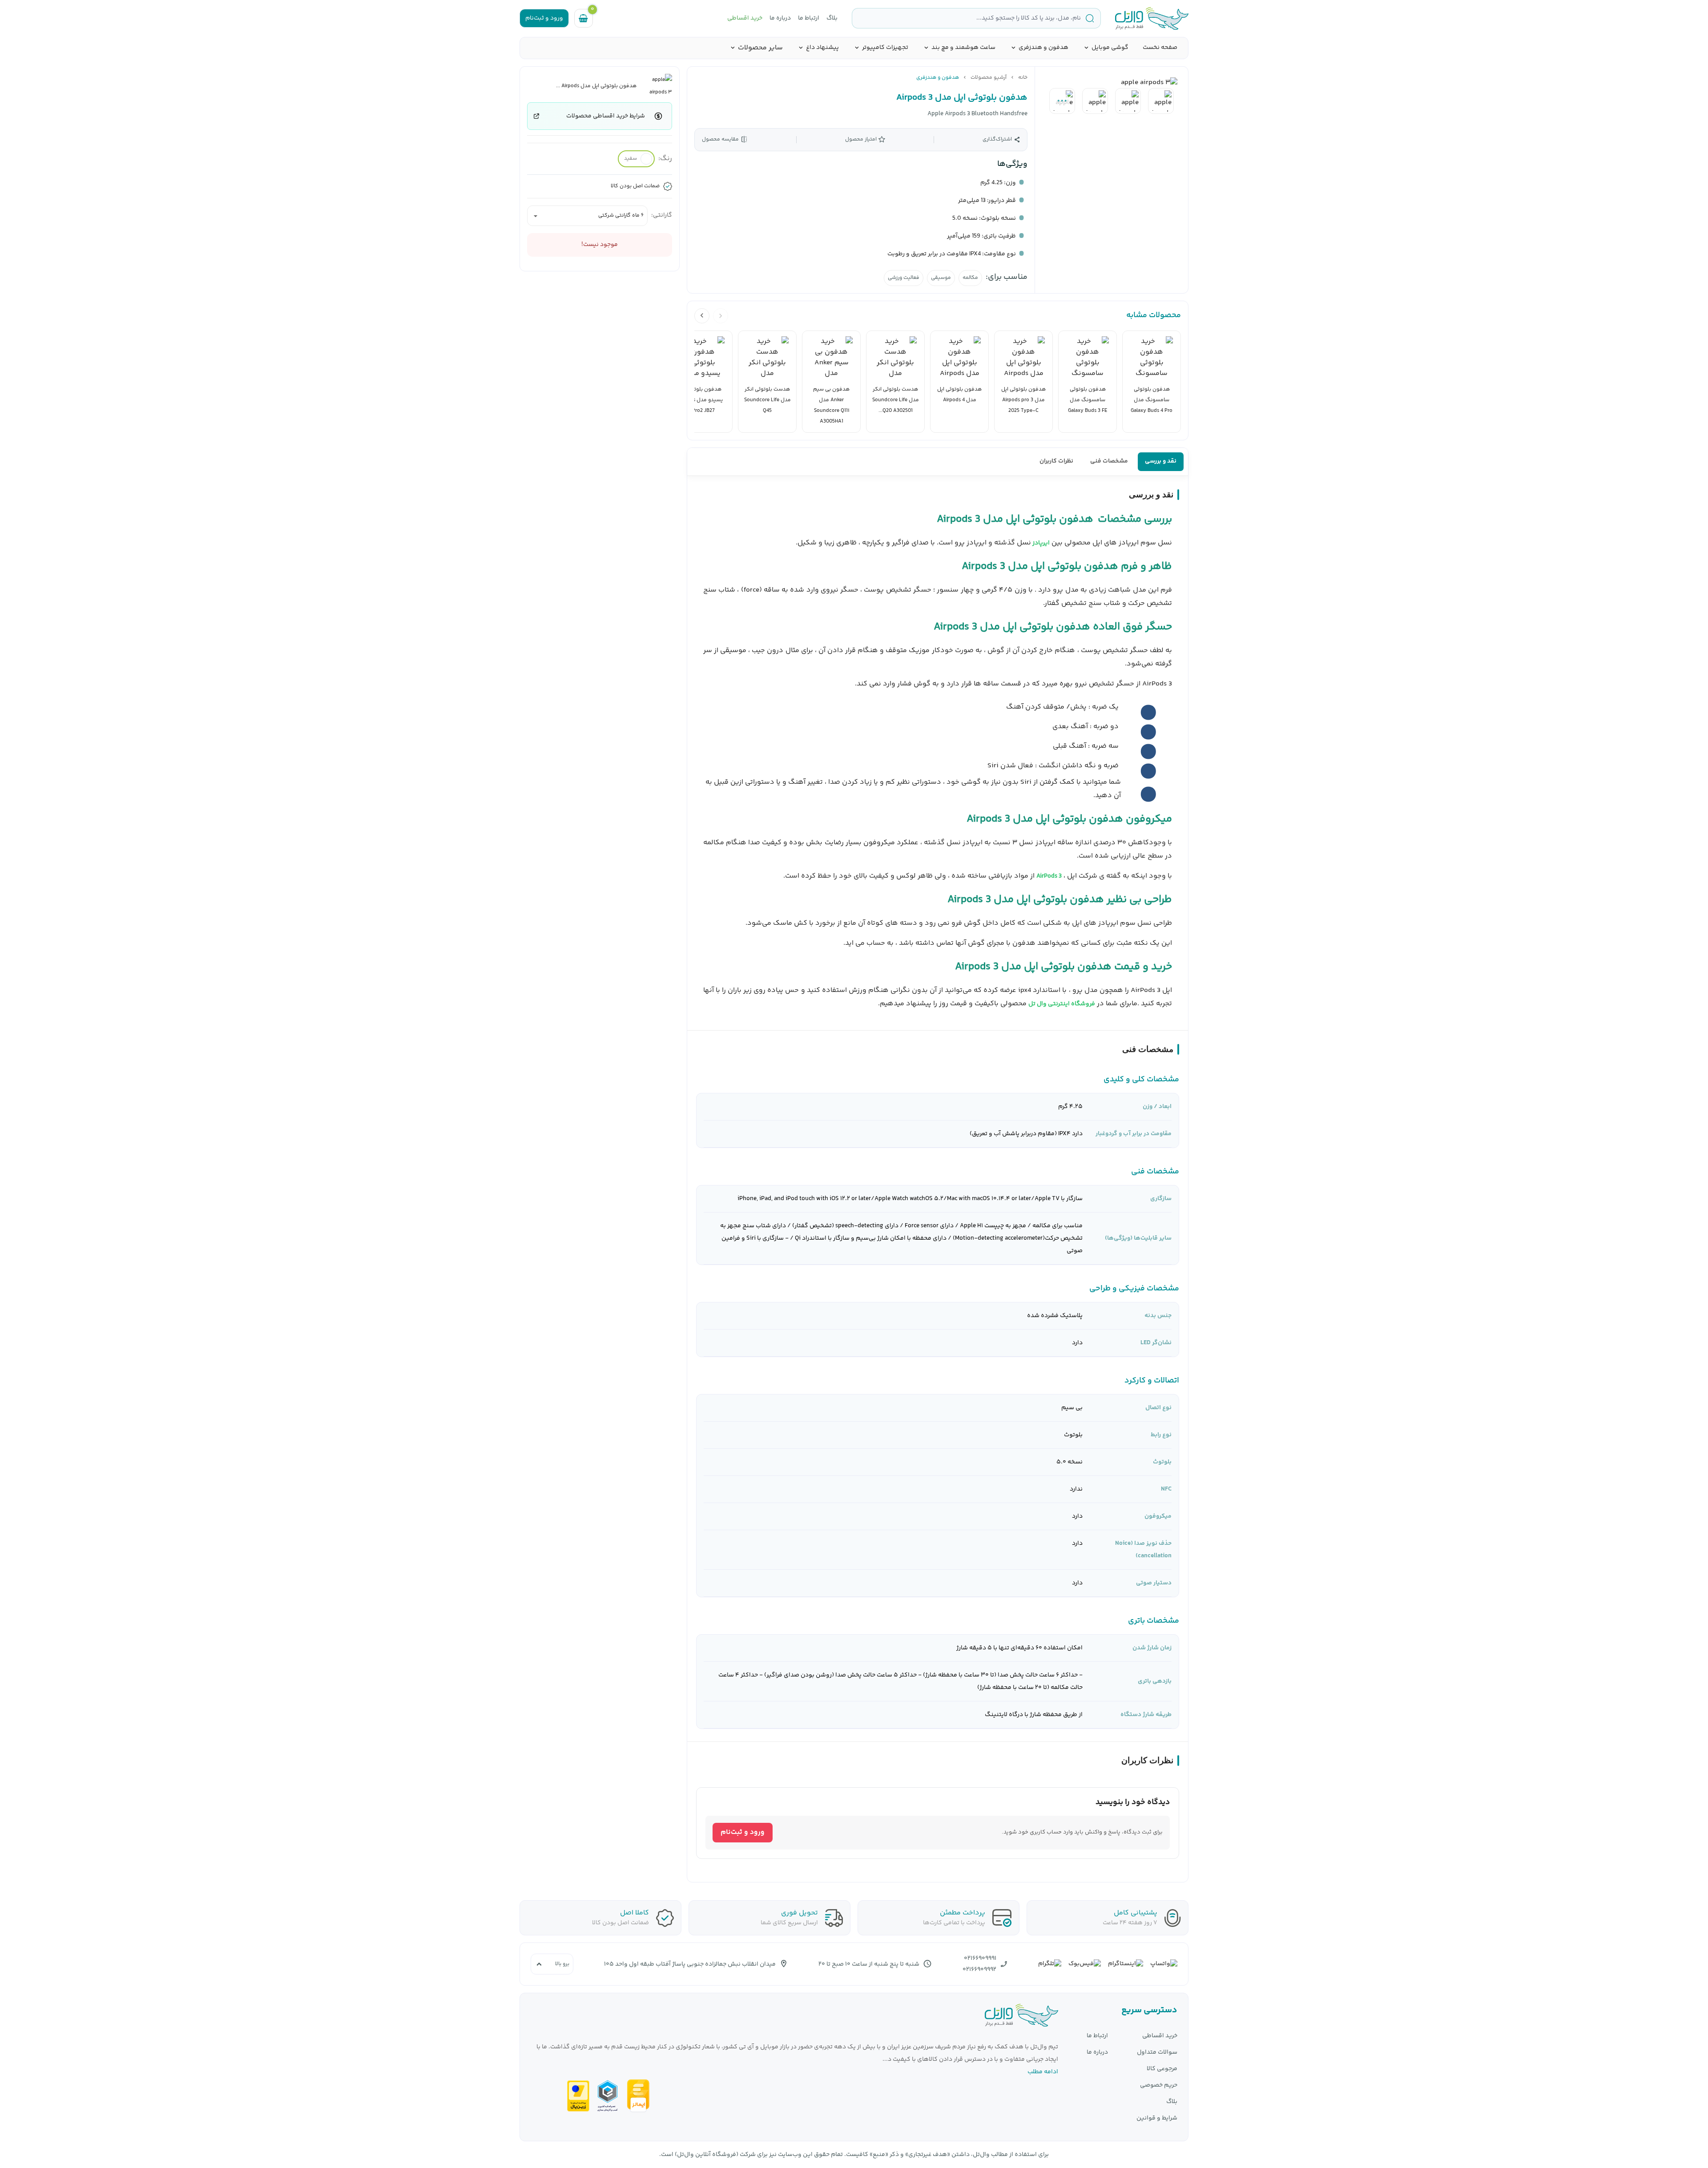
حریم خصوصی (1159, 2085)
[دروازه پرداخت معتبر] (578, 2096)
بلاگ (832, 18)
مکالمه (970, 278)
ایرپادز (1040, 543)
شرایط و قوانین (1157, 2118)
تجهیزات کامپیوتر (885, 48)
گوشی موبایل (1110, 48)
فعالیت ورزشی (904, 278)
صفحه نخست (1160, 48)
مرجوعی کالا (1162, 2069)
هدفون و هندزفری (1043, 48)
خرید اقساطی (745, 18)
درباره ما (780, 18)
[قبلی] (721, 316)
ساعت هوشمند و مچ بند (963, 48)
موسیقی (941, 278)
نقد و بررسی (1161, 461)
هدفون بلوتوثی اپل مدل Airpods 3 (962, 98)
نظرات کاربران (1056, 461)
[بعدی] (702, 316)
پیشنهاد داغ (822, 48)
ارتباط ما (809, 18)
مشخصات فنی (1109, 461)
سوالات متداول (1157, 2053)
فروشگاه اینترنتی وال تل (1062, 1004)
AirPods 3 (1049, 876)
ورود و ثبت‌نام (743, 1832)
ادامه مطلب (1043, 2072)
